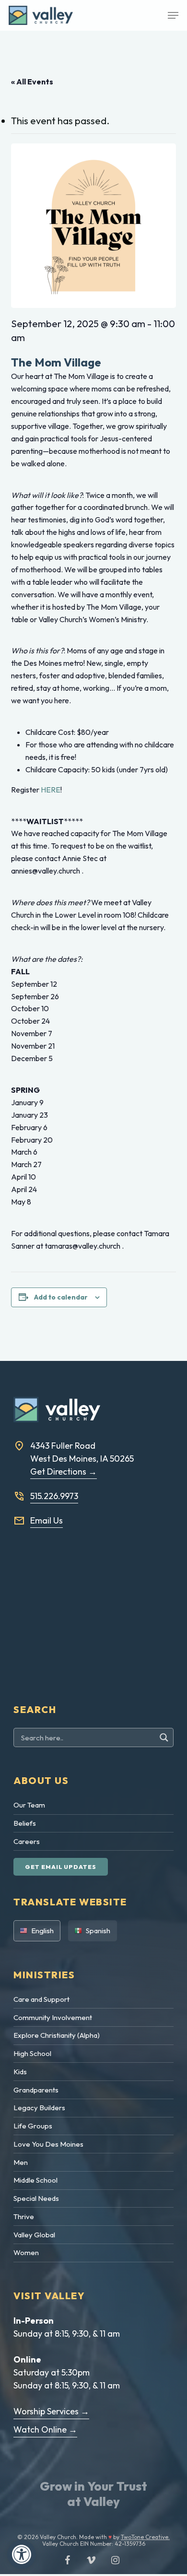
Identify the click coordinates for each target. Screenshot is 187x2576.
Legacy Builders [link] (39, 2108)
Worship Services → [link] (51, 2411)
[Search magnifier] (165, 1737)
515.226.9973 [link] (54, 1496)
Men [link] (21, 2162)
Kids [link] (20, 2072)
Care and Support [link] (41, 1999)
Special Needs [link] (36, 2198)
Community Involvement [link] (53, 2017)
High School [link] (32, 2053)
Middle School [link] (35, 2180)
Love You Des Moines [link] (48, 2144)
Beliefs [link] (25, 1823)
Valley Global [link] (34, 2235)
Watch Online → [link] (45, 2429)
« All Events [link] (32, 82)
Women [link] (26, 2252)
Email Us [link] (47, 1520)
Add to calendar (61, 1297)
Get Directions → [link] (64, 1471)
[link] (22, 2554)
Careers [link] (27, 1841)
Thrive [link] (24, 2216)
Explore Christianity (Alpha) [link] (57, 2035)
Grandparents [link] (36, 2090)
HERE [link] (51, 790)
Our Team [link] (29, 1805)
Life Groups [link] (33, 2126)
